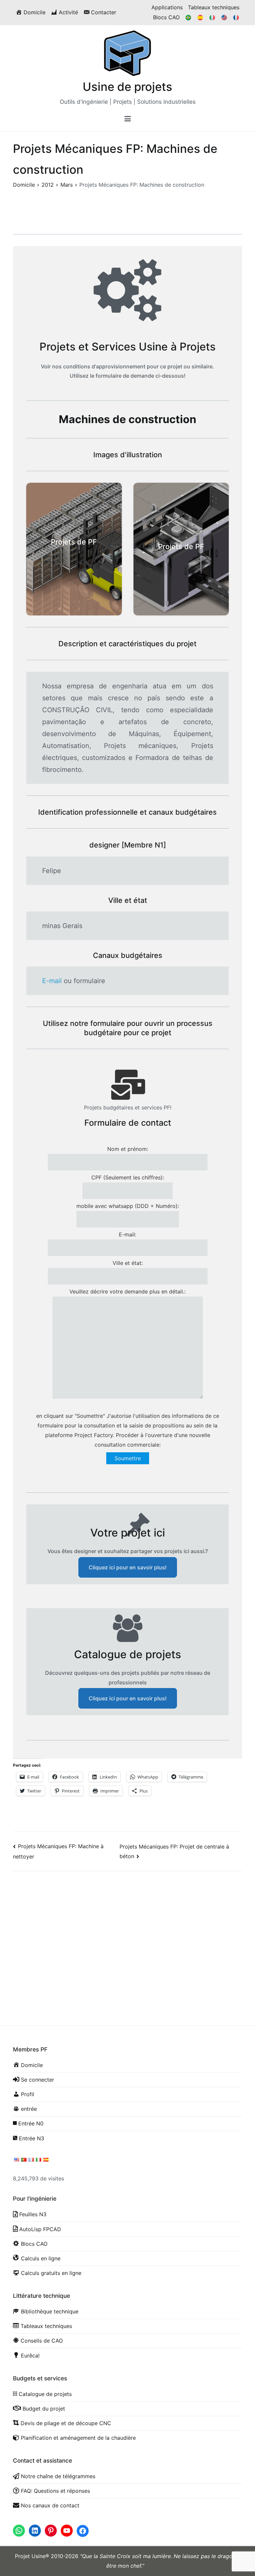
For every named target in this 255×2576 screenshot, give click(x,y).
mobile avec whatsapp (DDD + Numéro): (128, 1206)
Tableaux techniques (214, 7)
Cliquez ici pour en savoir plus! (128, 1567)
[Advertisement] (127, 1930)
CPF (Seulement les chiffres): (128, 1177)
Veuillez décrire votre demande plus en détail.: (127, 1291)
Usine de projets (127, 87)
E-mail (52, 981)
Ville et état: (128, 1263)
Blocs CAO (166, 17)
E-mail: (127, 1234)
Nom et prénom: (128, 1149)
